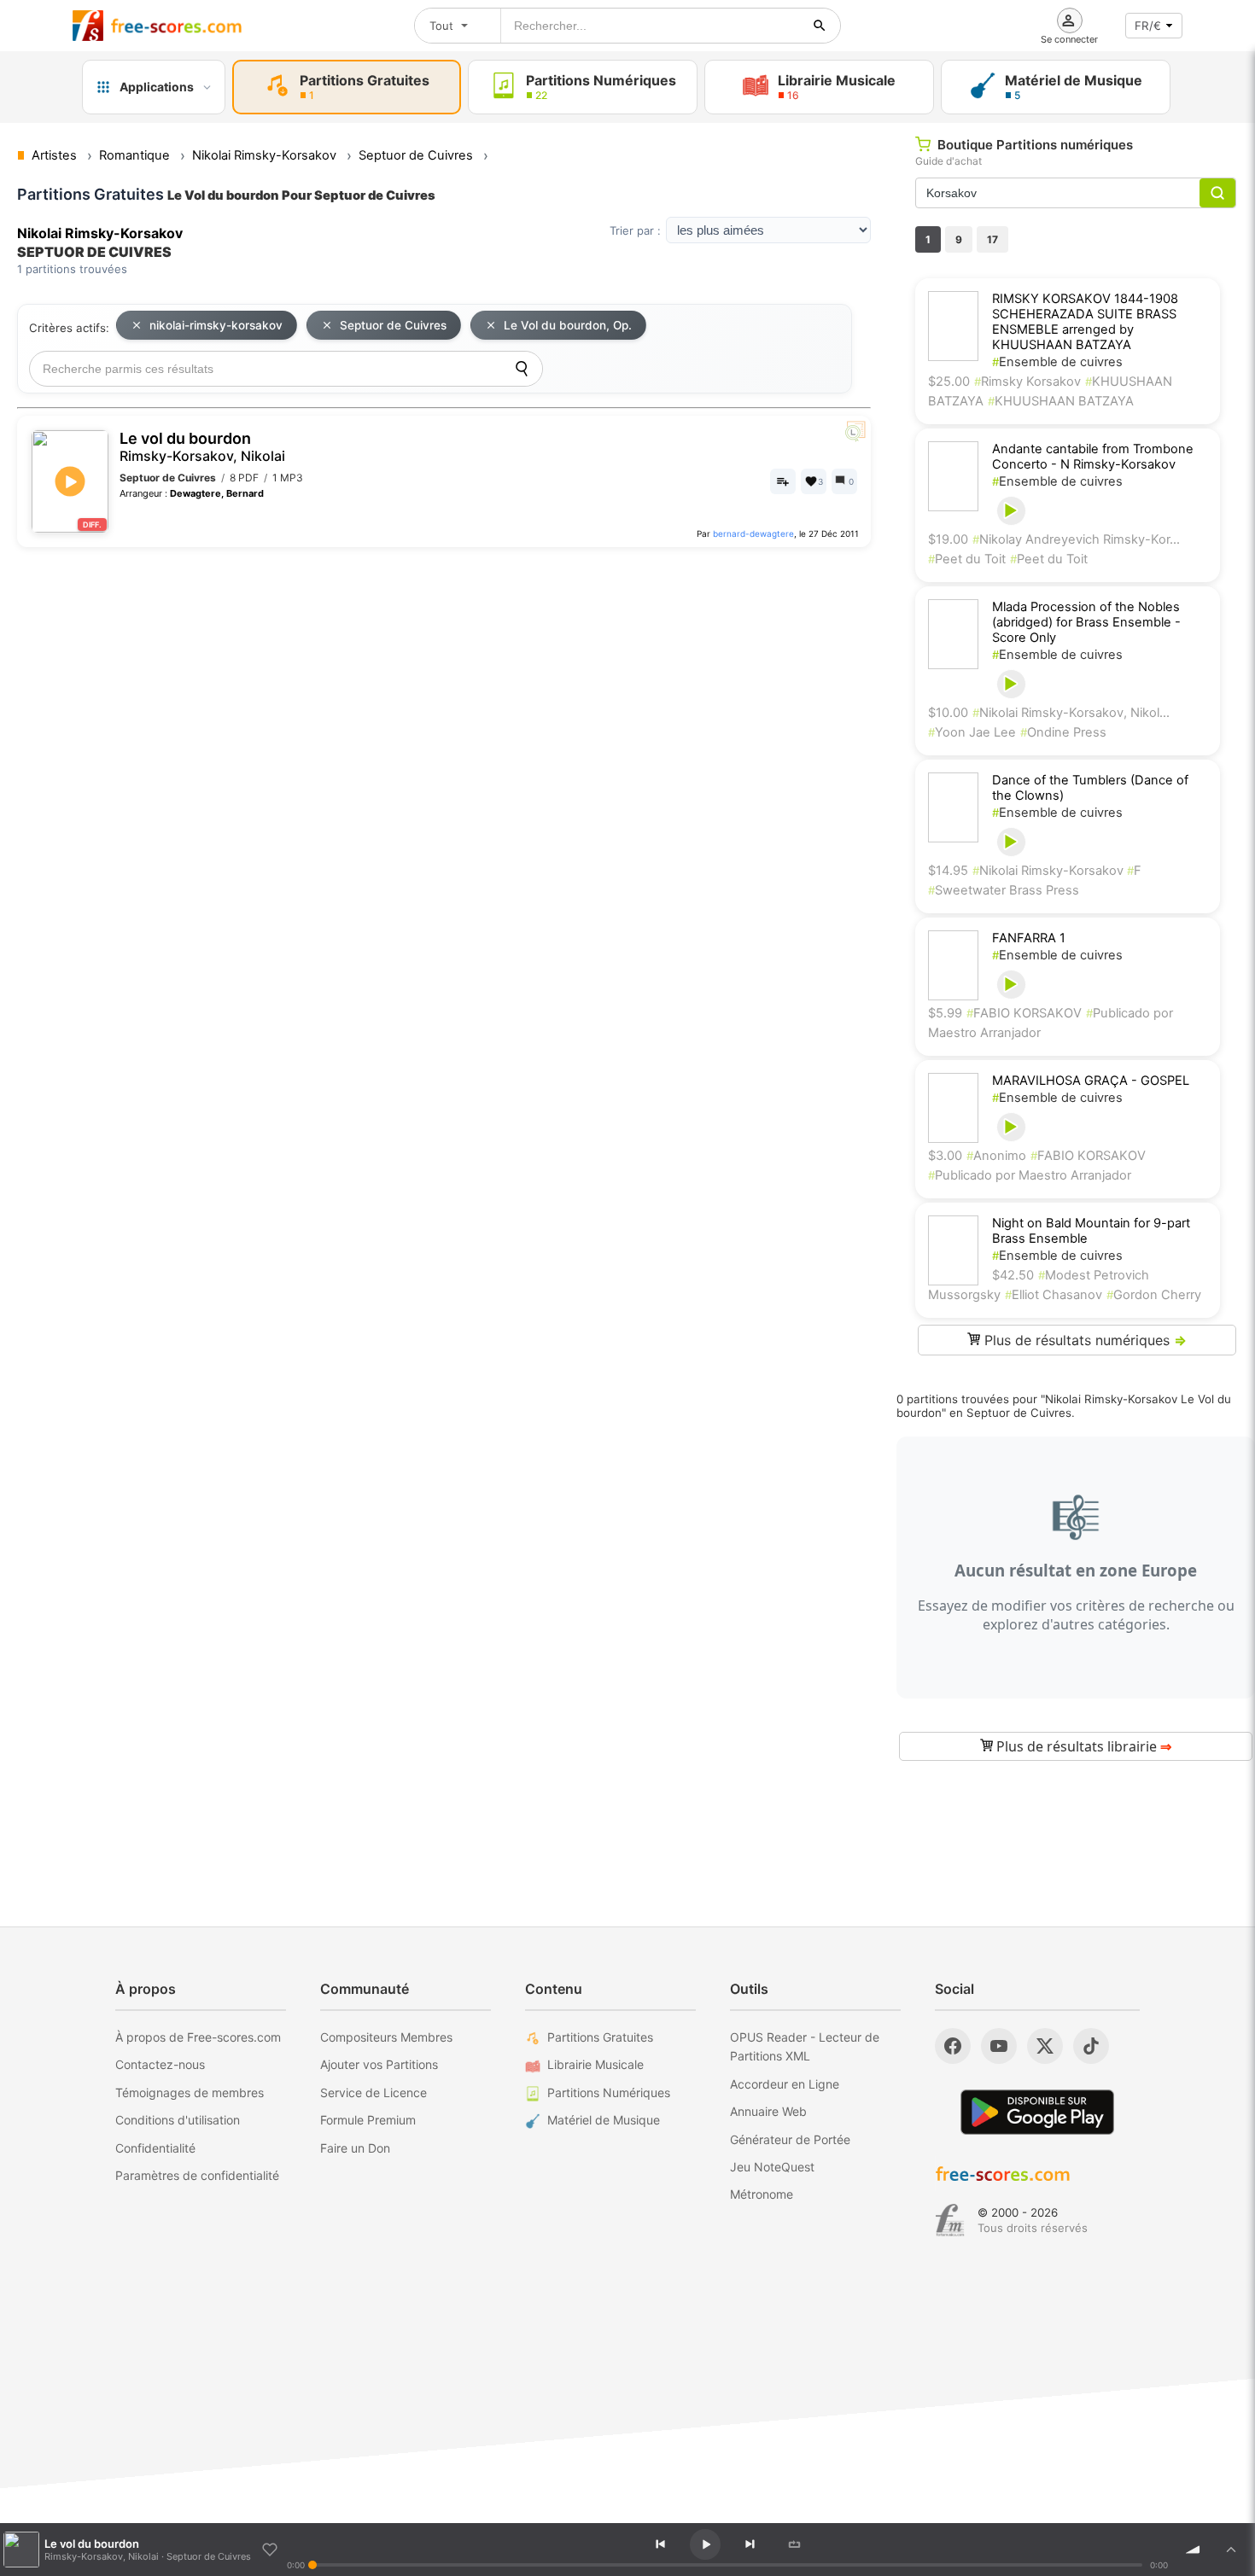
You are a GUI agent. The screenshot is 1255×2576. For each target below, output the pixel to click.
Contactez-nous (160, 2064)
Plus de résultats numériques (1083, 1340)
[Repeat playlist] (794, 2544)
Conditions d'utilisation (178, 2120)
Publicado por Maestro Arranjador (1030, 1175)
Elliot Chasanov (1054, 1295)
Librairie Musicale (595, 2064)
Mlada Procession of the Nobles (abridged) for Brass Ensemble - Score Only (1086, 622)
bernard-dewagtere (753, 533)
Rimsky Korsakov (1027, 382)
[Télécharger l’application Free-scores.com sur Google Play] (1037, 2112)
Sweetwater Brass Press (1004, 890)
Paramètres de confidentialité (197, 2175)
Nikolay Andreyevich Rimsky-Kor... (1076, 539)
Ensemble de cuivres (1057, 362)
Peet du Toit (967, 559)
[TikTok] (1091, 2046)
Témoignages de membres (190, 2092)
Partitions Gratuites (600, 2037)
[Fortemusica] (950, 2220)
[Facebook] (953, 2046)
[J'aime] (270, 2550)
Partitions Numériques (609, 2092)
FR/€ (1148, 26)
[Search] (522, 369)
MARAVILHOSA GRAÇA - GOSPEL (1091, 1081)
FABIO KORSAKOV (1024, 1013)
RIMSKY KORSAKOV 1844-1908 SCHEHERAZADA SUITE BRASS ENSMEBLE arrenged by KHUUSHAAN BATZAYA (1085, 322)
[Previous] (660, 2544)
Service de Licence (374, 2092)
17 (992, 239)
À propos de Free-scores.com (198, 2037)
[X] (1045, 2046)
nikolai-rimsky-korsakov (216, 325)
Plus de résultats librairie (1082, 1746)
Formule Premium (368, 2120)
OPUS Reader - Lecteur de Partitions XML (805, 2046)
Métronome (762, 2194)
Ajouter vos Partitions (379, 2064)
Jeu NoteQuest (772, 2167)
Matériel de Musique (604, 2120)
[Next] (750, 2544)
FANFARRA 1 (1029, 938)
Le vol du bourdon (202, 447)
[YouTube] (999, 2046)
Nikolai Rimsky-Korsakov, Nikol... (1071, 713)
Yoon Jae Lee (972, 732)
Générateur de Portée (790, 2139)
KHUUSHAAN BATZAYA (1061, 401)
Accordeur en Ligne (785, 2084)
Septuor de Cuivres (393, 325)
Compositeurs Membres (386, 2037)
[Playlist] (1231, 2550)
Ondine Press (1063, 732)
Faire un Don (355, 2148)
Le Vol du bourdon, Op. (568, 325)
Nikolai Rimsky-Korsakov (1050, 871)
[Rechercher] (820, 26)
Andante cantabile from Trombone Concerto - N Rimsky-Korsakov (1093, 457)
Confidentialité (155, 2148)
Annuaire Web (768, 2111)
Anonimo (996, 1156)
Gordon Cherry (1154, 1295)
